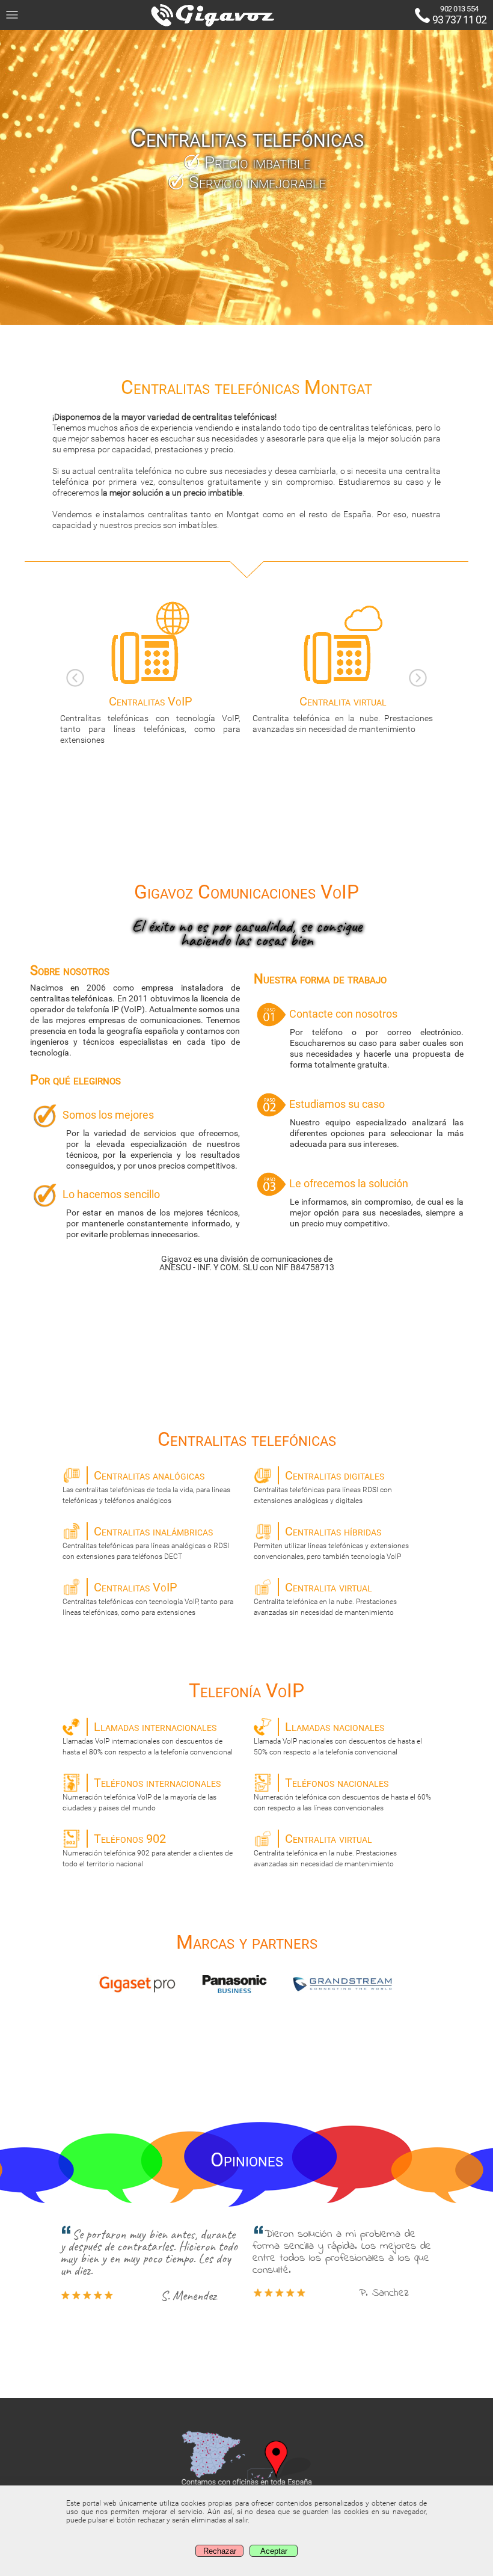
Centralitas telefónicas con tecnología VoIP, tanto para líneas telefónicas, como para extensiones (148, 1598)
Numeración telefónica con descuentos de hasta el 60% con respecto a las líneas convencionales (342, 1794)
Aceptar (274, 2551)
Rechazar (220, 2551)
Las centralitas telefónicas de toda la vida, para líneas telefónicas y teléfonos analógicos (146, 1486)
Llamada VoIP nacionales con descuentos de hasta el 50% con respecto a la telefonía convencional (338, 1738)
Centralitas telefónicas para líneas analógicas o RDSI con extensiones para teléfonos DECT (146, 1542)
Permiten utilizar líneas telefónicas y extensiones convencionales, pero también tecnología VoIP (331, 1542)
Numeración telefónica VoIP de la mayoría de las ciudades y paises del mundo (142, 1794)
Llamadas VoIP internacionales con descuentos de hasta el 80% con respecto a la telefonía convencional (148, 1738)
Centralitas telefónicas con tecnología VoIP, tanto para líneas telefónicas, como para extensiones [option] (150, 719)
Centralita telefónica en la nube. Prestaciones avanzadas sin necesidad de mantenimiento (325, 1598)
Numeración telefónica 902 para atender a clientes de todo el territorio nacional (148, 1850)
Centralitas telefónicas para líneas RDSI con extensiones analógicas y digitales (323, 1486)
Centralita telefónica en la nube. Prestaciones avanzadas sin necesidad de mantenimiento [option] (343, 714)
